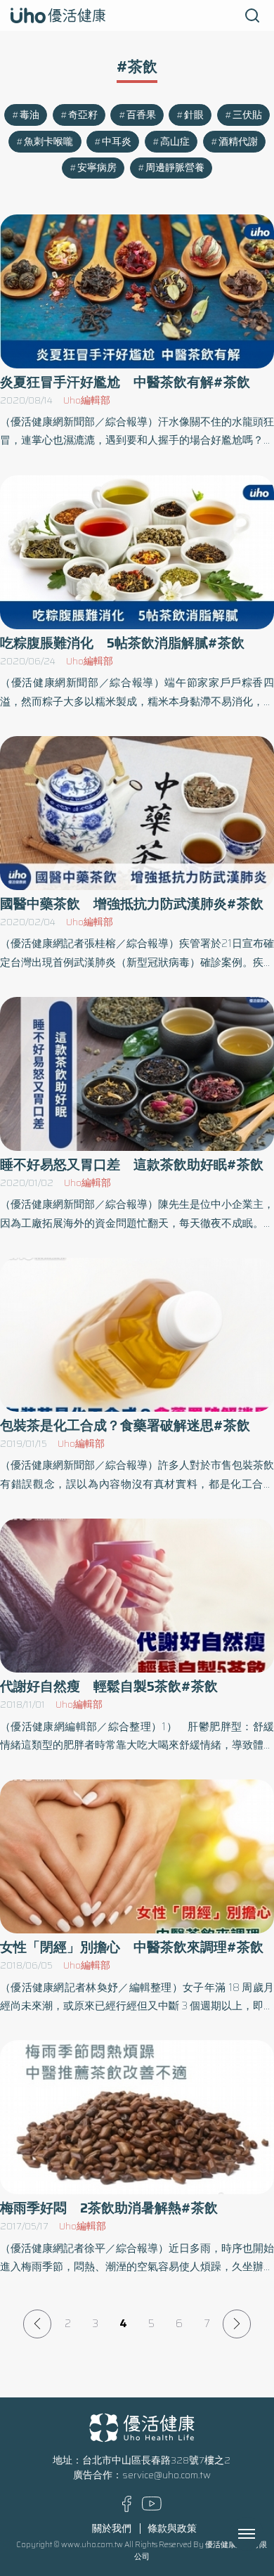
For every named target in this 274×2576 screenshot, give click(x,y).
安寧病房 (97, 168)
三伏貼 (247, 115)
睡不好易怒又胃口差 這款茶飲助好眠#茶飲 (132, 1165)
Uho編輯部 (87, 400)
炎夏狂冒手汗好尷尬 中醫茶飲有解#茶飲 (125, 382)
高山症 (175, 142)
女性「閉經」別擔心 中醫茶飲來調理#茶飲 (132, 1947)
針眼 (194, 115)
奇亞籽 (83, 115)
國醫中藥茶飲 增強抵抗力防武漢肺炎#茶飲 (132, 904)
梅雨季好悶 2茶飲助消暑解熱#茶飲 (109, 2208)
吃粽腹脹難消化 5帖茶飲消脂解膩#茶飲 (122, 643)
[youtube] (152, 2507)
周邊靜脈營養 (175, 168)
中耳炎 (117, 142)
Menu (262, 2534)
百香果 (141, 115)
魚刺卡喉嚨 (48, 142)
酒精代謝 (238, 142)
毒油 (30, 115)
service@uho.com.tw (167, 2475)
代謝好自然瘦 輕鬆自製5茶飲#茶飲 (109, 1686)
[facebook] (127, 2509)
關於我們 (112, 2529)
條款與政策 (172, 2529)
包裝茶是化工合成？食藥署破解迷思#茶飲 (125, 1425)
